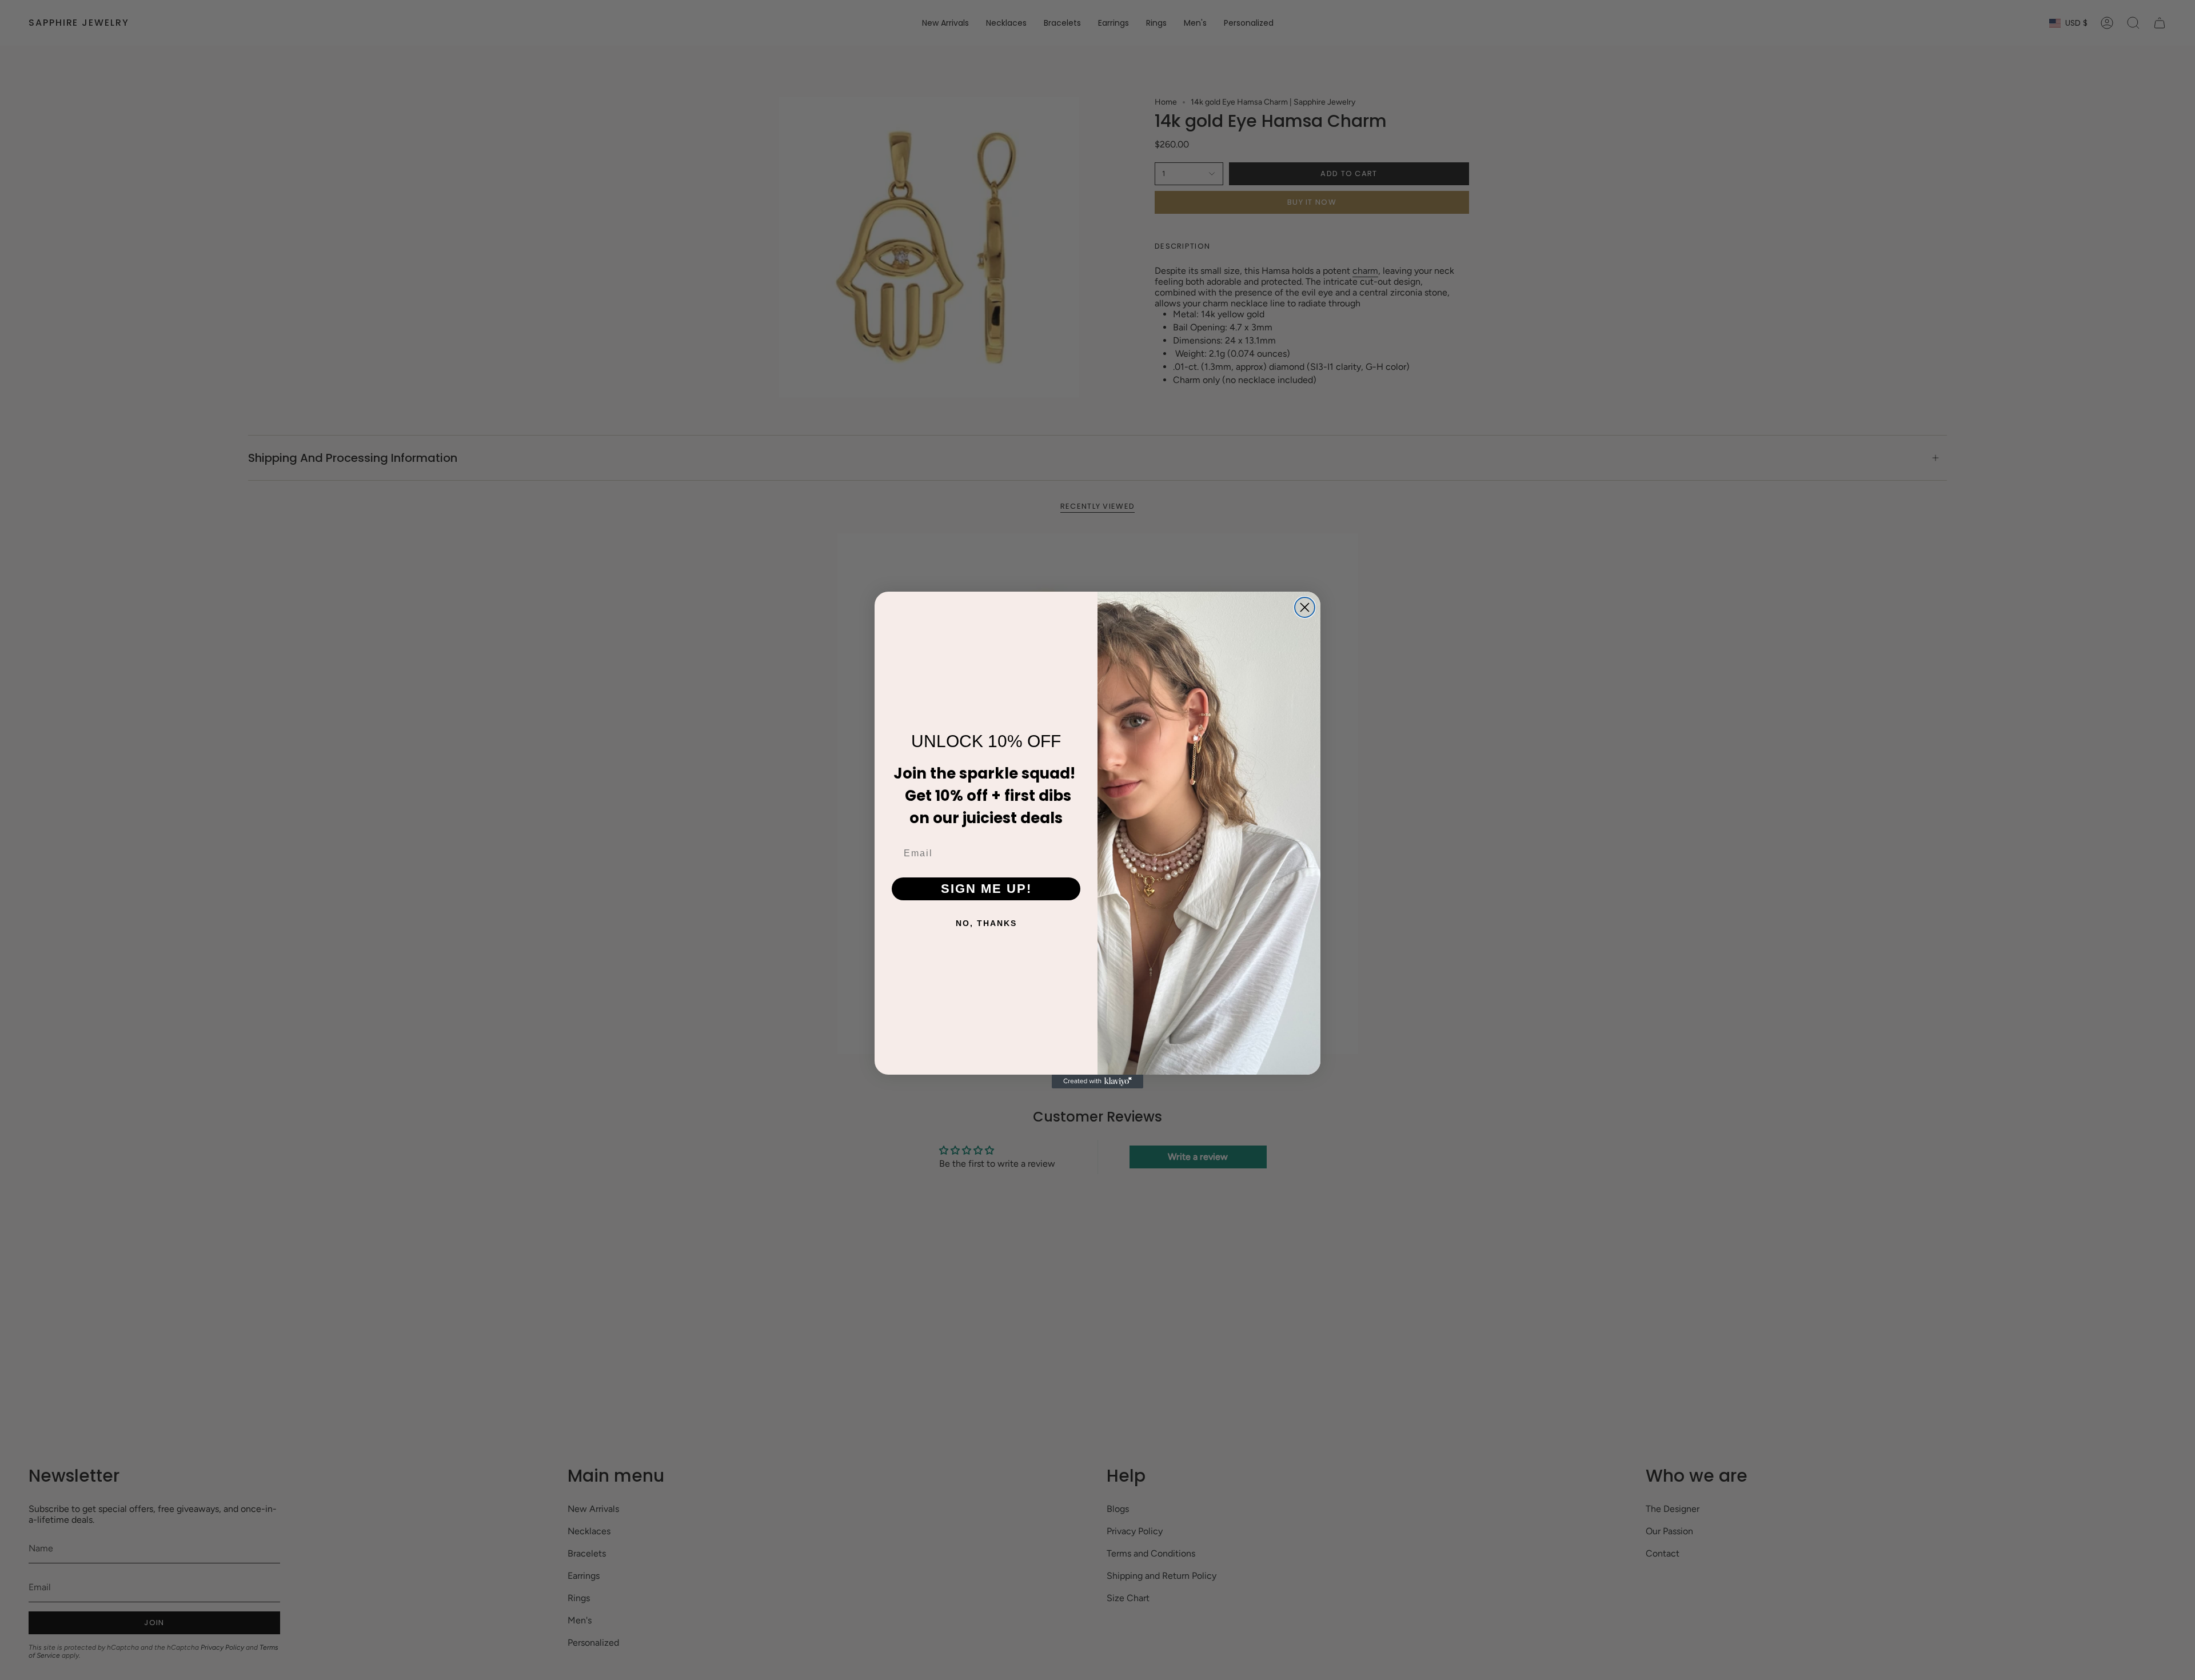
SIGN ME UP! (986, 889)
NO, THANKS (986, 923)
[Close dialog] (1305, 607)
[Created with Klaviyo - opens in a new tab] (1097, 1082)
